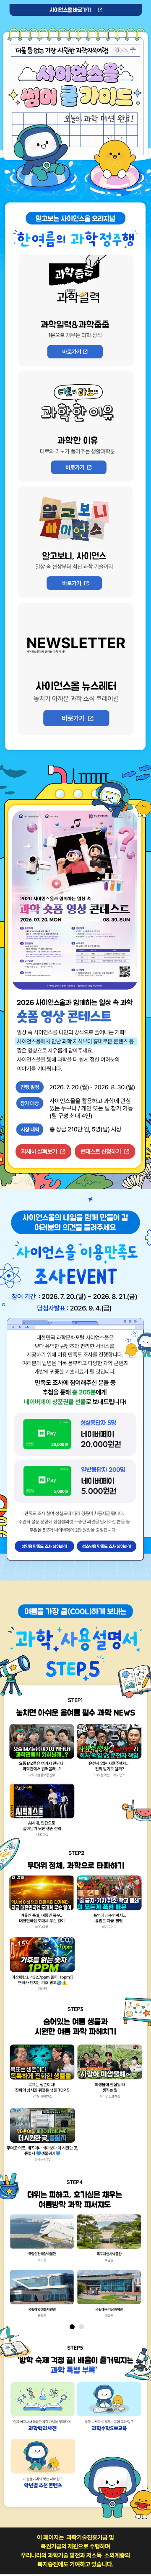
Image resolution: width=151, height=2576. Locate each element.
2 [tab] (81, 2327)
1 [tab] (72, 2327)
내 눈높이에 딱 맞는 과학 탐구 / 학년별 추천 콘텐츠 (43, 2467)
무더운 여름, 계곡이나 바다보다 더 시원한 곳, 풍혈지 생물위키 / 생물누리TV (42, 2137)
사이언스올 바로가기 (76, 10)
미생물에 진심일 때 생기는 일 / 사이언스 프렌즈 (109, 2074)
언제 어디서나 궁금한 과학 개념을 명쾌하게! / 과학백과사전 (43, 2410)
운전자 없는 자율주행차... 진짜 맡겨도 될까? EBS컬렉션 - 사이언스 (109, 1754)
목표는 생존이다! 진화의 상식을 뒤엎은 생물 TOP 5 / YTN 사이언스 (42, 2074)
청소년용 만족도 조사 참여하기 (107, 1546)
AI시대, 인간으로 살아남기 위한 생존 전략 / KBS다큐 (42, 1813)
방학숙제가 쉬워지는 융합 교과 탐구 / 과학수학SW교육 (109, 2410)
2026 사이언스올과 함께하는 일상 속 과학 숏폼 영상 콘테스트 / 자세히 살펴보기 (43, 1151)
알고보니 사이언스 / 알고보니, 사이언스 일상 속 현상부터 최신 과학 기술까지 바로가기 (74, 583)
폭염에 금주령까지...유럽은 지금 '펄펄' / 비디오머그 (109, 1905)
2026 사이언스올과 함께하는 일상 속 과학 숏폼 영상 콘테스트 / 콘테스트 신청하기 (105, 1151)
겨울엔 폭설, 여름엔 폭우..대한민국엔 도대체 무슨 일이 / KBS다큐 (42, 1905)
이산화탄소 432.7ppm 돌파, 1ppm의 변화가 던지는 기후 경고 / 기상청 (42, 1967)
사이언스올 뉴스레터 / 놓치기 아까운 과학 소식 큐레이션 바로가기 (76, 718)
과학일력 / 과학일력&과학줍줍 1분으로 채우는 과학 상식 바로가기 (75, 352)
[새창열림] (44, 2239)
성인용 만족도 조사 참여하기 (44, 1546)
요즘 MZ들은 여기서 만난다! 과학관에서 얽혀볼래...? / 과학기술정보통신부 (42, 1754)
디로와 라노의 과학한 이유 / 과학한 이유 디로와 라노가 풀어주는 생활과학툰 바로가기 (79, 467)
